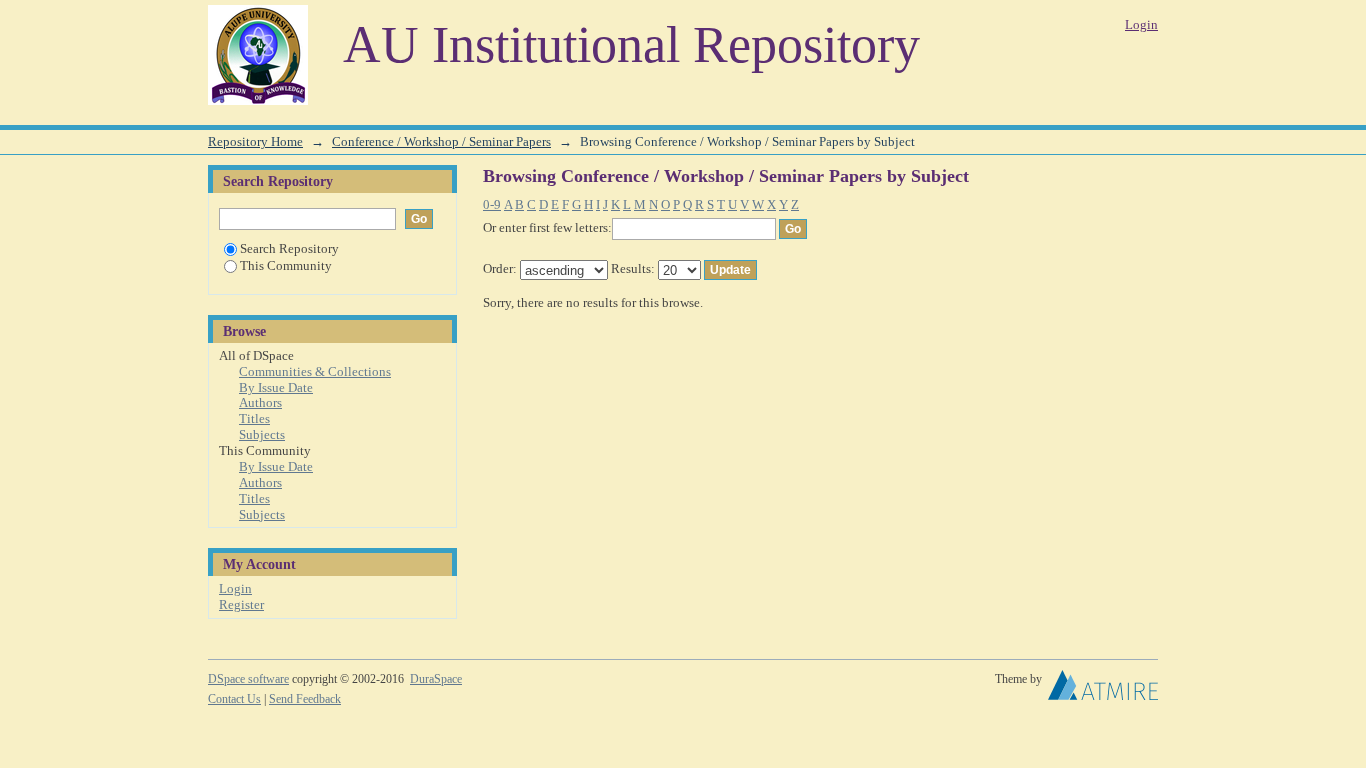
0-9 (492, 204)
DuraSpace (436, 679)
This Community (286, 265)
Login (1141, 24)
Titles (254, 418)
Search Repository (289, 248)
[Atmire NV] (1103, 690)
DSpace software (248, 679)
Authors (260, 402)
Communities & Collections (315, 371)
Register (241, 604)
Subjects (262, 434)
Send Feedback (305, 699)
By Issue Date (276, 387)
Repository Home (255, 141)
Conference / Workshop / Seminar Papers (441, 141)
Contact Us (234, 699)
